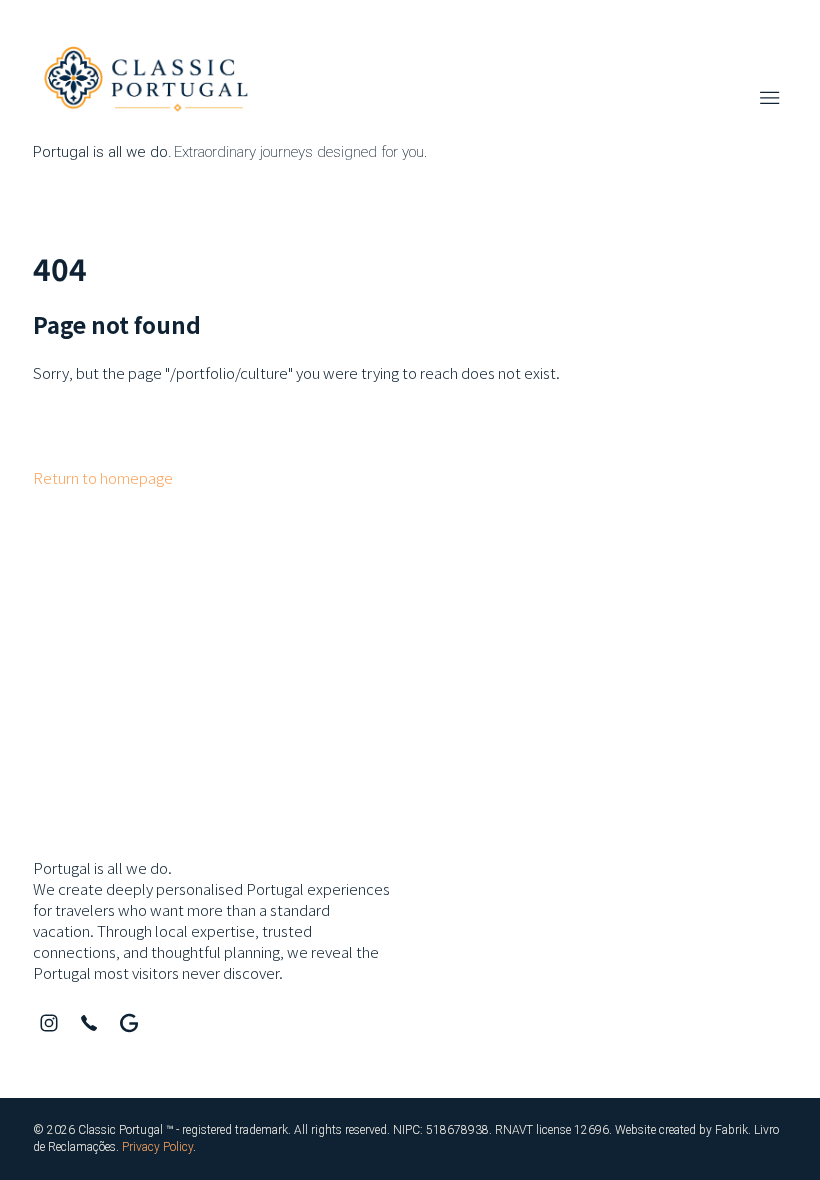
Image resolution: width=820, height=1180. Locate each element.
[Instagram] (49, 1023)
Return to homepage (103, 477)
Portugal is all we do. (102, 867)
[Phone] (89, 1023)
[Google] (129, 1023)
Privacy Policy (157, 1147)
